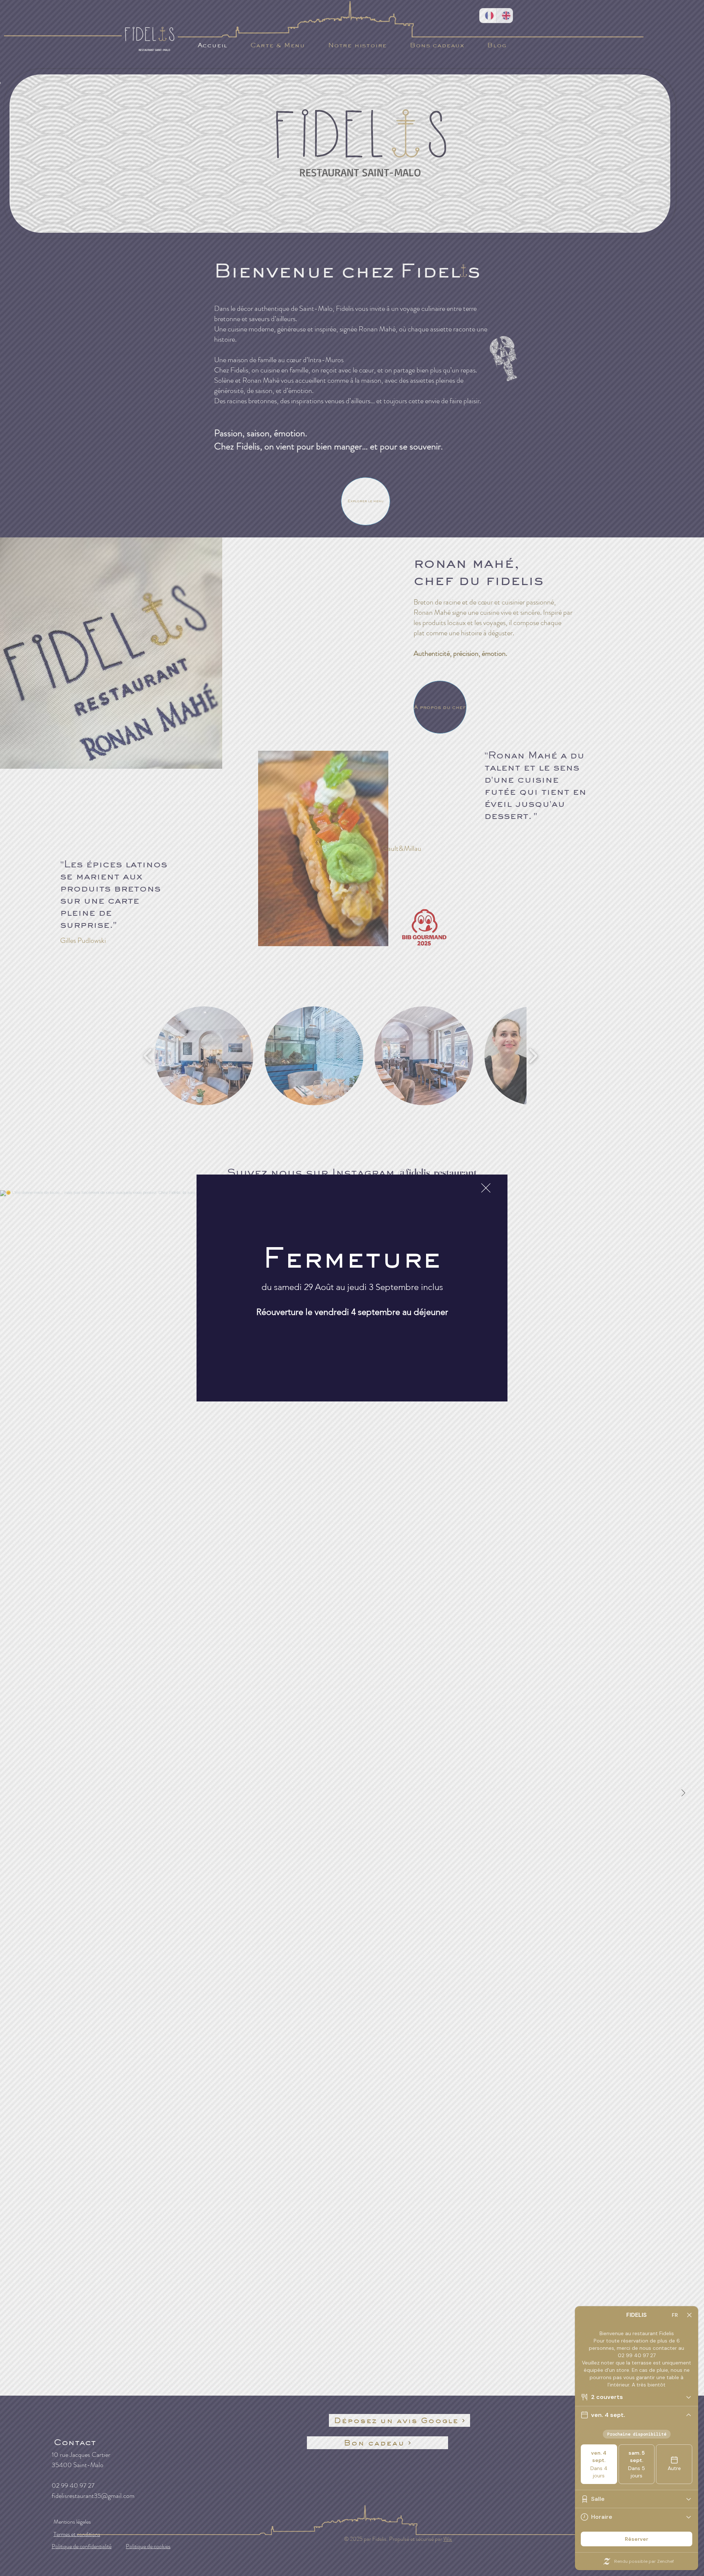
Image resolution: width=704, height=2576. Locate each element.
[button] (486, 1188)
